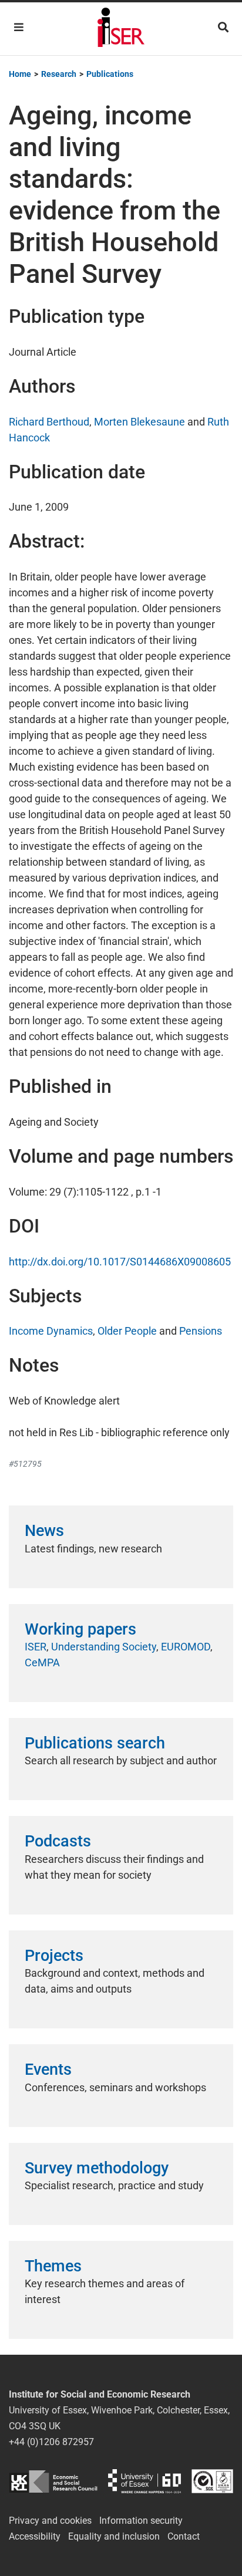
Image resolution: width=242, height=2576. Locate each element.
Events (48, 2069)
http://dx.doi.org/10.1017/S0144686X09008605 (120, 1262)
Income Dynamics (51, 1331)
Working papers (80, 1629)
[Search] (223, 27)
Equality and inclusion (114, 2536)
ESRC (53, 2481)
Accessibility (35, 2536)
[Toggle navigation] (19, 27)
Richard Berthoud (49, 422)
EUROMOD (186, 1647)
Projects (54, 1956)
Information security (141, 2521)
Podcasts (58, 1841)
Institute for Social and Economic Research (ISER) (121, 29)
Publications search (95, 1743)
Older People (127, 1331)
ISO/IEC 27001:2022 (212, 2481)
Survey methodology (97, 2168)
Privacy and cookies (50, 2521)
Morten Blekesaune (140, 422)
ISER (36, 1647)
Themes (53, 2266)
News (44, 1531)
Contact (184, 2536)
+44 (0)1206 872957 (51, 2442)
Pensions (201, 1331)
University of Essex (144, 2481)
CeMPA (42, 1662)
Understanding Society (104, 1647)
